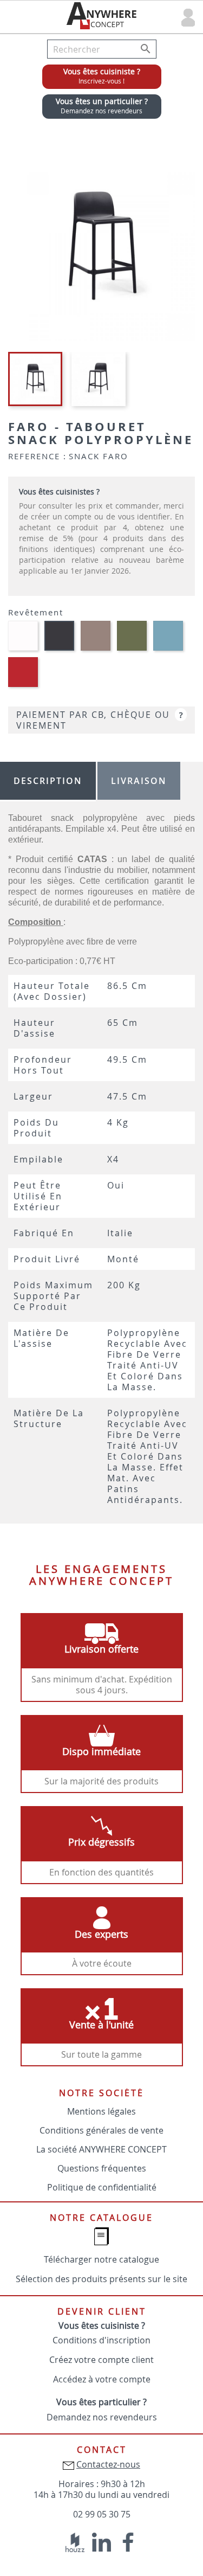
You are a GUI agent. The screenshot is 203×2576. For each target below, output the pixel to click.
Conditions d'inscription (101, 2340)
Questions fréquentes (102, 2168)
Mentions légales (101, 2111)
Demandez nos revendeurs (102, 2417)
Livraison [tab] (139, 781)
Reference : (37, 456)
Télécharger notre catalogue (101, 2259)
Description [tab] (48, 781)
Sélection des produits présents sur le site (101, 2279)
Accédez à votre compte (102, 2379)
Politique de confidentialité (102, 2187)
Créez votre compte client (101, 2360)
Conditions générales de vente (101, 2130)
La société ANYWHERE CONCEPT (101, 2149)
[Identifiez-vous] (188, 17)
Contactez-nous (108, 2464)
